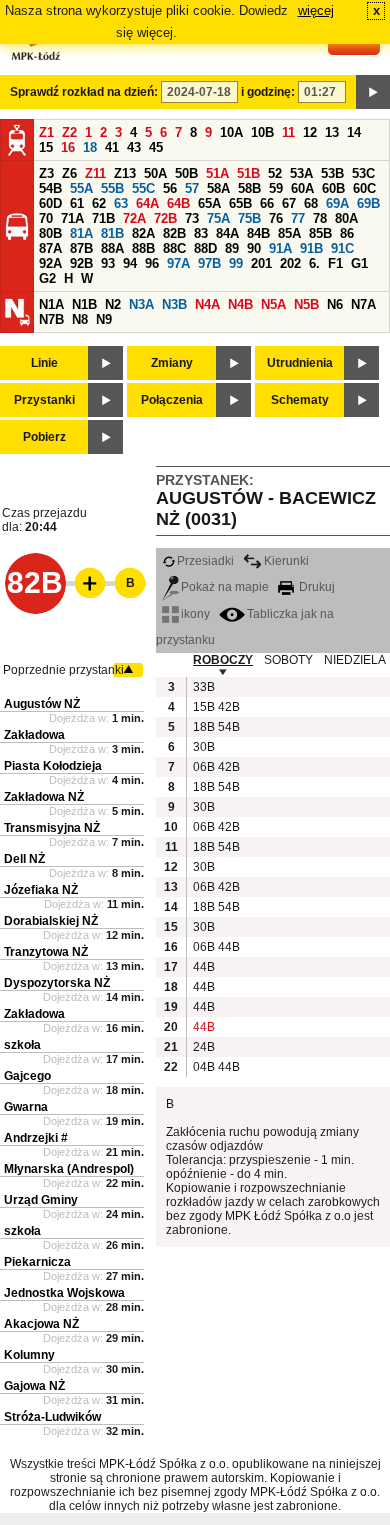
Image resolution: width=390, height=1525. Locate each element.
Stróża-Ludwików (52, 1417)
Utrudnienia (300, 363)
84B (258, 233)
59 (276, 188)
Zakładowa (34, 735)
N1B (84, 304)
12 (310, 132)
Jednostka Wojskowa (64, 1293)
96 (152, 263)
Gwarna (26, 1107)
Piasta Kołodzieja (53, 766)
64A (147, 203)
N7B (51, 319)
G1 (359, 263)
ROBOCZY (223, 660)
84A (227, 233)
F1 (335, 263)
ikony (195, 614)
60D (50, 203)
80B (50, 233)
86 (347, 233)
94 (130, 263)
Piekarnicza (37, 1262)
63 (121, 203)
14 (354, 132)
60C (364, 188)
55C (143, 188)
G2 (47, 278)
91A (280, 248)
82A (143, 233)
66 (267, 203)
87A (50, 248)
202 (290, 263)
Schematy (300, 400)
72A (134, 218)
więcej (316, 10)
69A (337, 203)
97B (209, 263)
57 (192, 188)
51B (248, 173)
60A (302, 188)
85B (320, 233)
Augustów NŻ (42, 704)
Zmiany (172, 363)
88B (143, 248)
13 (332, 132)
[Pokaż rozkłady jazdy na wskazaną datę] (373, 92)
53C (363, 173)
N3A (141, 304)
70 (46, 218)
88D (205, 248)
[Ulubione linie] (84, 583)
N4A (207, 304)
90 (254, 248)
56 (170, 188)
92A (50, 263)
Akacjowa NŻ (41, 1324)
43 (134, 147)
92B (81, 263)
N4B (240, 304)
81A (81, 233)
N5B (306, 304)
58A (218, 188)
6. (314, 263)
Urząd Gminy (41, 1200)
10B (262, 132)
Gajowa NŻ (34, 1386)
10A (231, 132)
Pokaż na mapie (225, 587)
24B (203, 1047)
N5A (273, 304)
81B (112, 233)
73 (192, 218)
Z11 (95, 173)
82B (174, 233)
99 (236, 263)
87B (81, 248)
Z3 (46, 173)
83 (201, 233)
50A (155, 173)
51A (217, 173)
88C (174, 248)
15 (46, 147)
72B (165, 218)
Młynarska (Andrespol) (69, 1169)
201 (261, 263)
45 (156, 147)
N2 (113, 304)
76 (276, 218)
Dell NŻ (24, 859)
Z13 (125, 173)
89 (232, 248)
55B (112, 188)
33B (203, 687)
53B (332, 173)
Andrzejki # (36, 1138)
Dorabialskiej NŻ (51, 921)
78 (320, 218)
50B (186, 173)
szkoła (22, 1045)
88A (112, 248)
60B (333, 188)
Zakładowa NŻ (44, 797)
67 (289, 203)
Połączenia (172, 400)
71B (103, 218)
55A (81, 188)
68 (311, 203)
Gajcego (27, 1076)
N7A (363, 304)
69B (368, 203)
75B (249, 218)
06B (203, 767)
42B (228, 707)
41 (112, 147)
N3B (174, 304)
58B (249, 188)
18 (90, 147)
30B (203, 747)
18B (203, 727)
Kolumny (29, 1355)
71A (72, 218)
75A (218, 218)
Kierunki (286, 561)
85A (289, 233)
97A (178, 263)
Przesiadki (205, 561)
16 (68, 147)
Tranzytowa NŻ (46, 952)
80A (346, 218)
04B (203, 1067)
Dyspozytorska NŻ (57, 983)
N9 (104, 319)
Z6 (69, 173)
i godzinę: (268, 92)
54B (50, 188)
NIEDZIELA (355, 660)
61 (77, 203)
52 (275, 173)
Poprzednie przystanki (63, 670)
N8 (80, 319)
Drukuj (315, 587)
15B (203, 707)
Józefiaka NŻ (41, 890)
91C (342, 248)
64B (178, 203)
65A (209, 203)
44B (228, 947)
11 (288, 132)
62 (99, 203)
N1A (51, 304)
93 (108, 263)
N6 (335, 304)
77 (298, 218)
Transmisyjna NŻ (52, 828)
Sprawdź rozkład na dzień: (84, 92)
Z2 (69, 132)
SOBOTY (288, 660)
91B (311, 248)
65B (240, 203)
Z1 (46, 132)
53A (301, 173)
